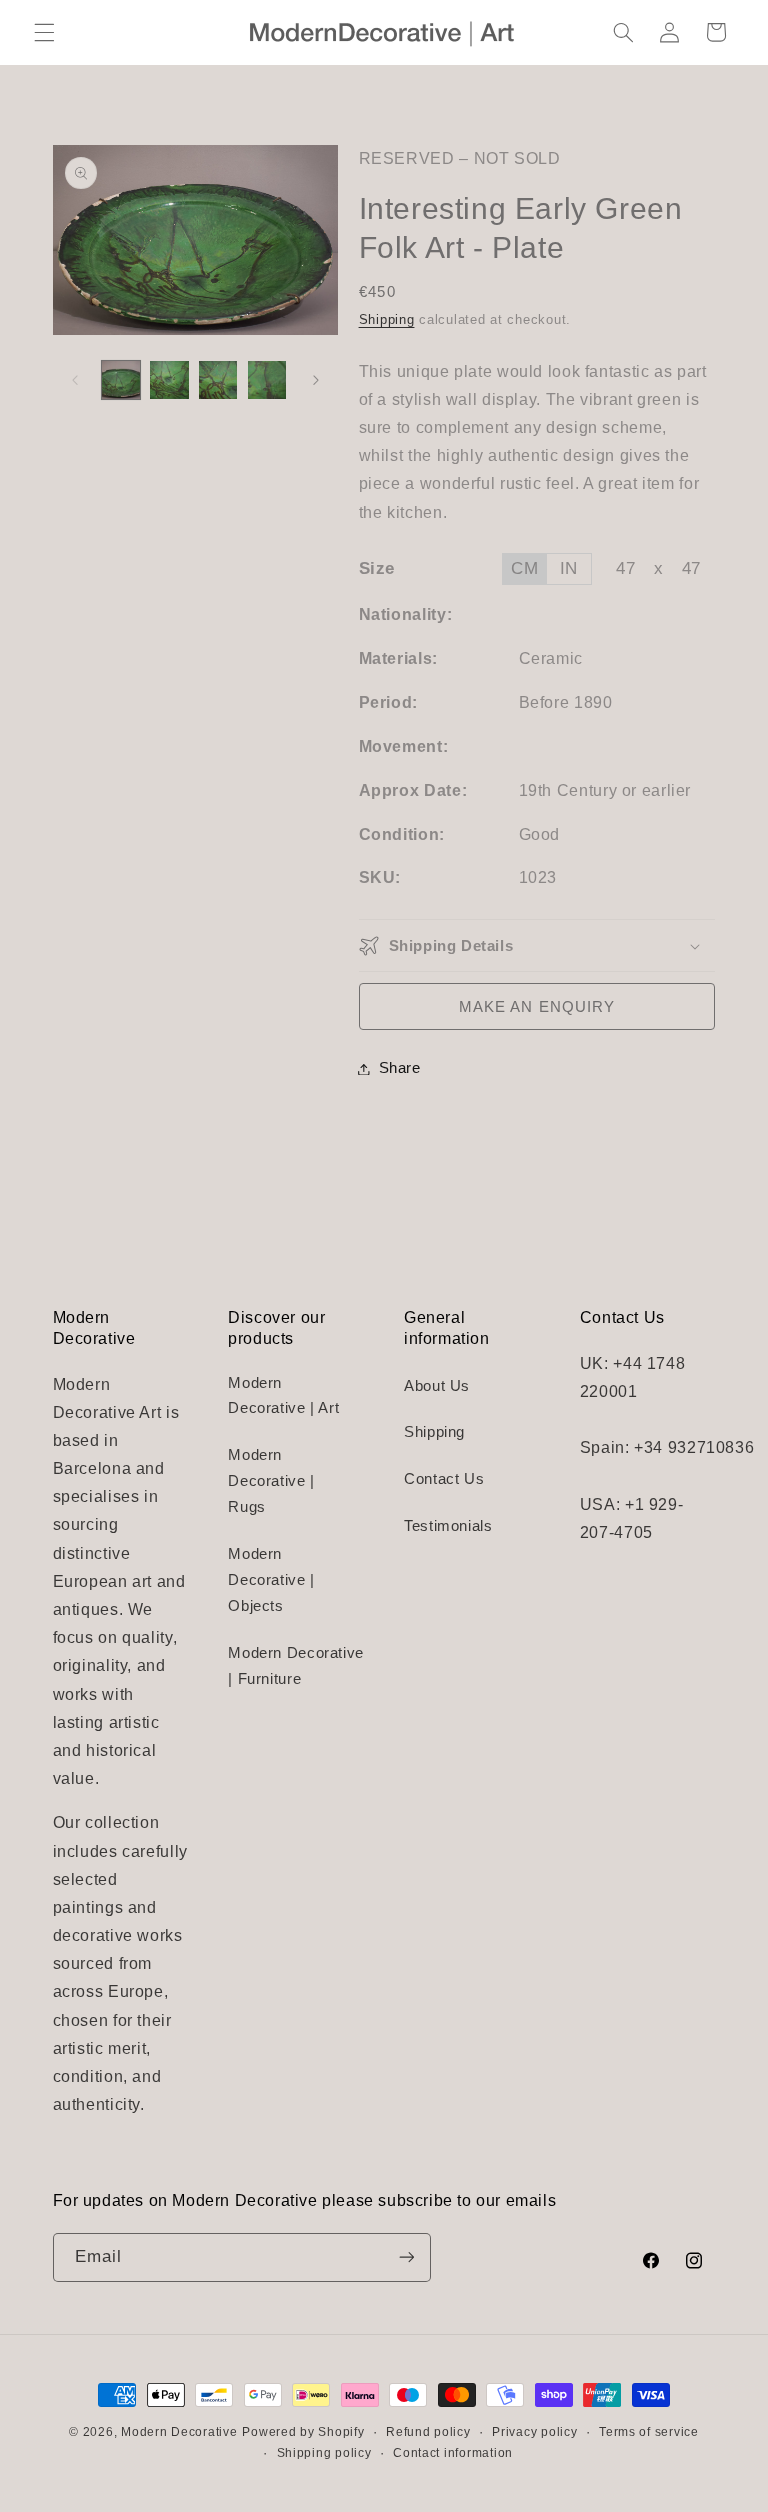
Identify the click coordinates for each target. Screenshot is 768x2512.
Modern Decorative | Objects (271, 1580)
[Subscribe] (406, 2257)
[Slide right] (316, 380)
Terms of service (649, 2432)
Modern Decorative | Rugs (271, 1481)
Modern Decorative (179, 2432)
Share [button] (400, 1068)
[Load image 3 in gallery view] (218, 380)
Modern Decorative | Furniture (296, 1666)
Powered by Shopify (303, 2432)
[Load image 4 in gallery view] (267, 380)
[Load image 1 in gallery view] (121, 380)
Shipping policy (324, 2453)
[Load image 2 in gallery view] (169, 380)
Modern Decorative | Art (283, 1396)
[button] (44, 32)
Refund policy (428, 2432)
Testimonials (448, 1526)
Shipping (387, 320)
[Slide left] (75, 380)
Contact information (453, 2453)
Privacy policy (534, 2432)
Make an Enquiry (537, 1007)
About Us (437, 1386)
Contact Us (444, 1479)
